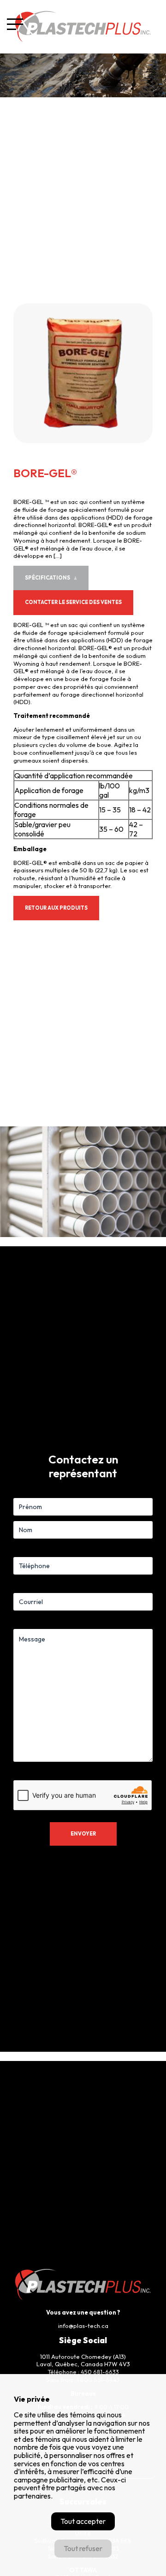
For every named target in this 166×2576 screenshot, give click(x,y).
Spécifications (47, 578)
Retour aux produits (56, 908)
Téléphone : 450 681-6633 (83, 2372)
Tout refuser (83, 2548)
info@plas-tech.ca (83, 2326)
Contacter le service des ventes (73, 602)
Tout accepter (83, 2521)
